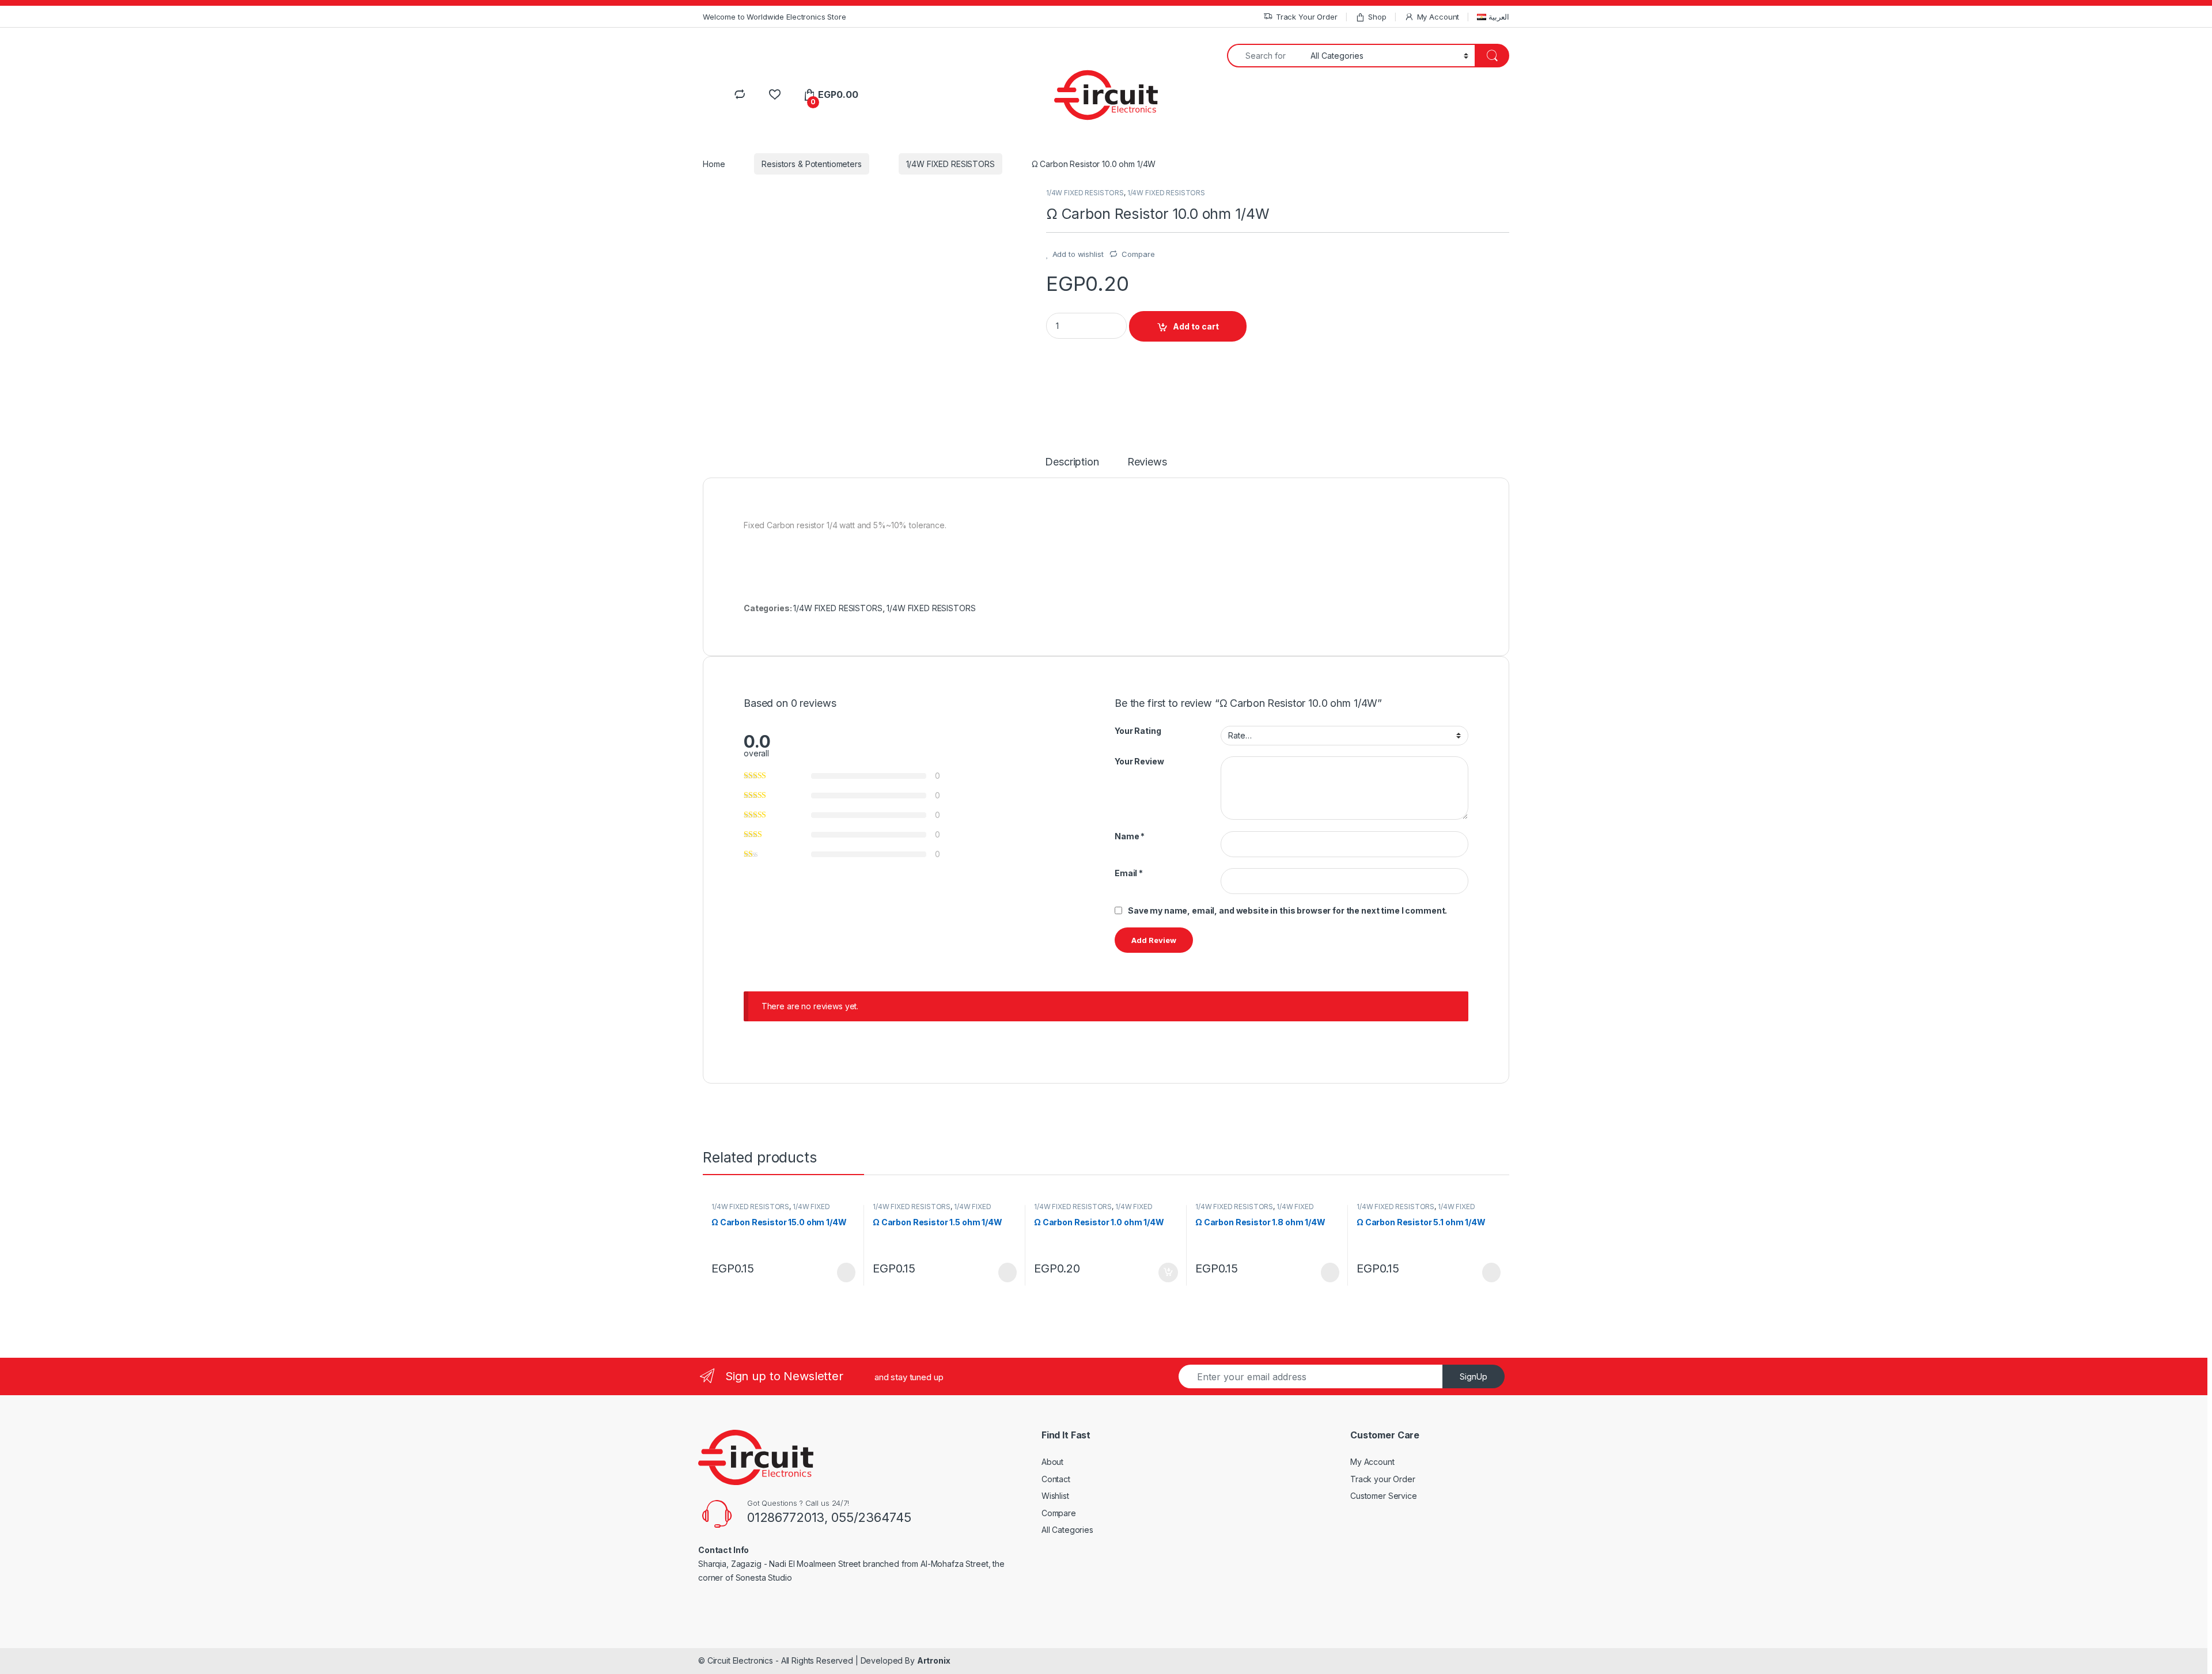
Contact (1056, 1479)
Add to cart (1196, 326)
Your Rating (1138, 731)
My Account (1438, 17)
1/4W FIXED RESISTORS (950, 164)
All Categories (1067, 1530)
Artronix (934, 1660)
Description (1072, 462)
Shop (1377, 17)
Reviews (1147, 462)
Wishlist (1055, 1496)
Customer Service (1384, 1496)
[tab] (1072, 467)
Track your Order (1383, 1479)
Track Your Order (1307, 17)
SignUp (1474, 1376)
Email (1129, 873)
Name (1130, 836)
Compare (1138, 254)
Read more (846, 1272)
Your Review (1139, 761)
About (1052, 1462)
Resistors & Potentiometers (811, 164)
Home (714, 164)
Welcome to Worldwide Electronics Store (774, 17)
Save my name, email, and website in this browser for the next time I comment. (1287, 910)
